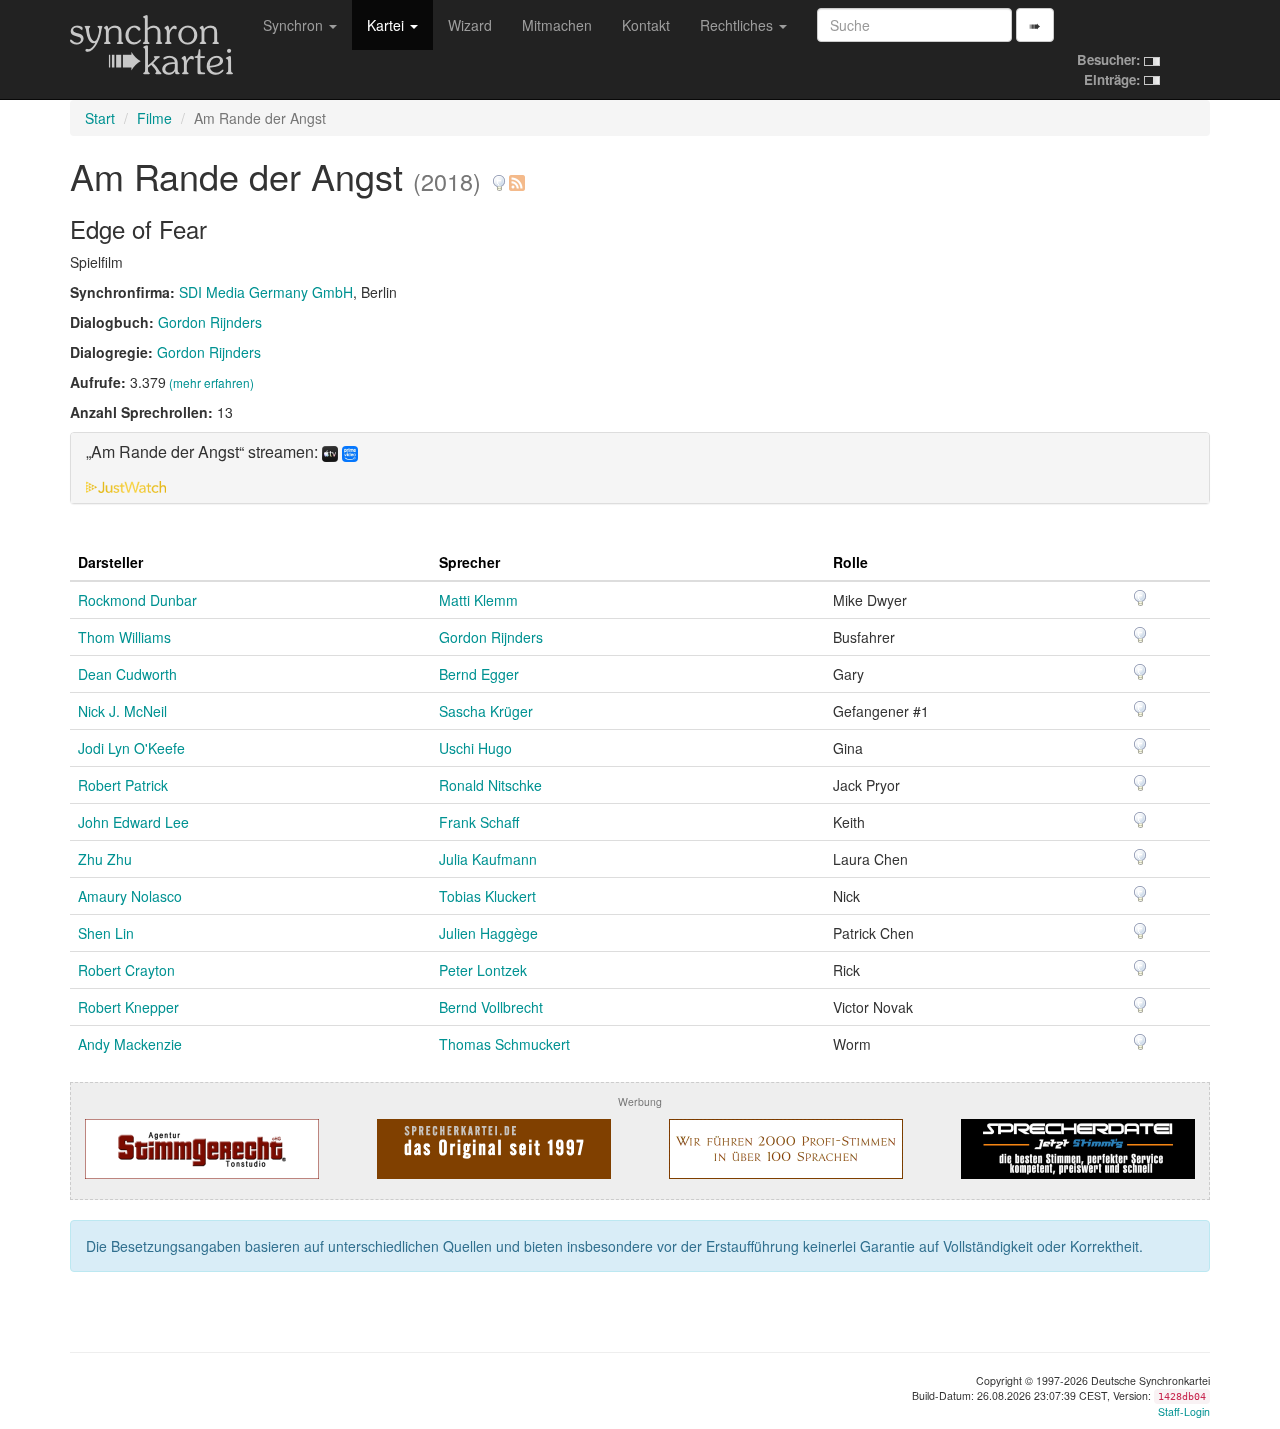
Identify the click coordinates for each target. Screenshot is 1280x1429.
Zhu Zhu (105, 859)
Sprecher (469, 562)
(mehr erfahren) (211, 382)
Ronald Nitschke (490, 785)
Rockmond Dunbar (137, 600)
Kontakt (646, 25)
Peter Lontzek (483, 970)
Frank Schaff (479, 822)
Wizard (470, 25)
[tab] (640, 468)
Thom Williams (124, 637)
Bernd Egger (479, 674)
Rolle (850, 562)
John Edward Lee (133, 822)
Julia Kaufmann (488, 859)
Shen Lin (106, 933)
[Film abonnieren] (516, 175)
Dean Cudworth (127, 674)
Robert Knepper (128, 1007)
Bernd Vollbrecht (491, 1007)
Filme (154, 118)
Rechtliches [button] (738, 25)
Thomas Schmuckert (504, 1044)
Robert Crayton (126, 970)
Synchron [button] (295, 25)
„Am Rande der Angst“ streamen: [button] (204, 452)
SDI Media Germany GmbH (266, 292)
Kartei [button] (387, 25)
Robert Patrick (123, 785)
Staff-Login (1184, 1411)
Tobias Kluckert (487, 896)
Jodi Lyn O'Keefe (131, 748)
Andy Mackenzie (130, 1044)
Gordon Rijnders (210, 322)
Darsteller (110, 562)
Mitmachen (557, 25)
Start (100, 118)
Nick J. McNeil (122, 711)
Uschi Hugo (475, 748)
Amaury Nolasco (130, 896)
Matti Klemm (478, 600)
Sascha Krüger (486, 711)
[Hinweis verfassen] (499, 175)
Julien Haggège (488, 933)
